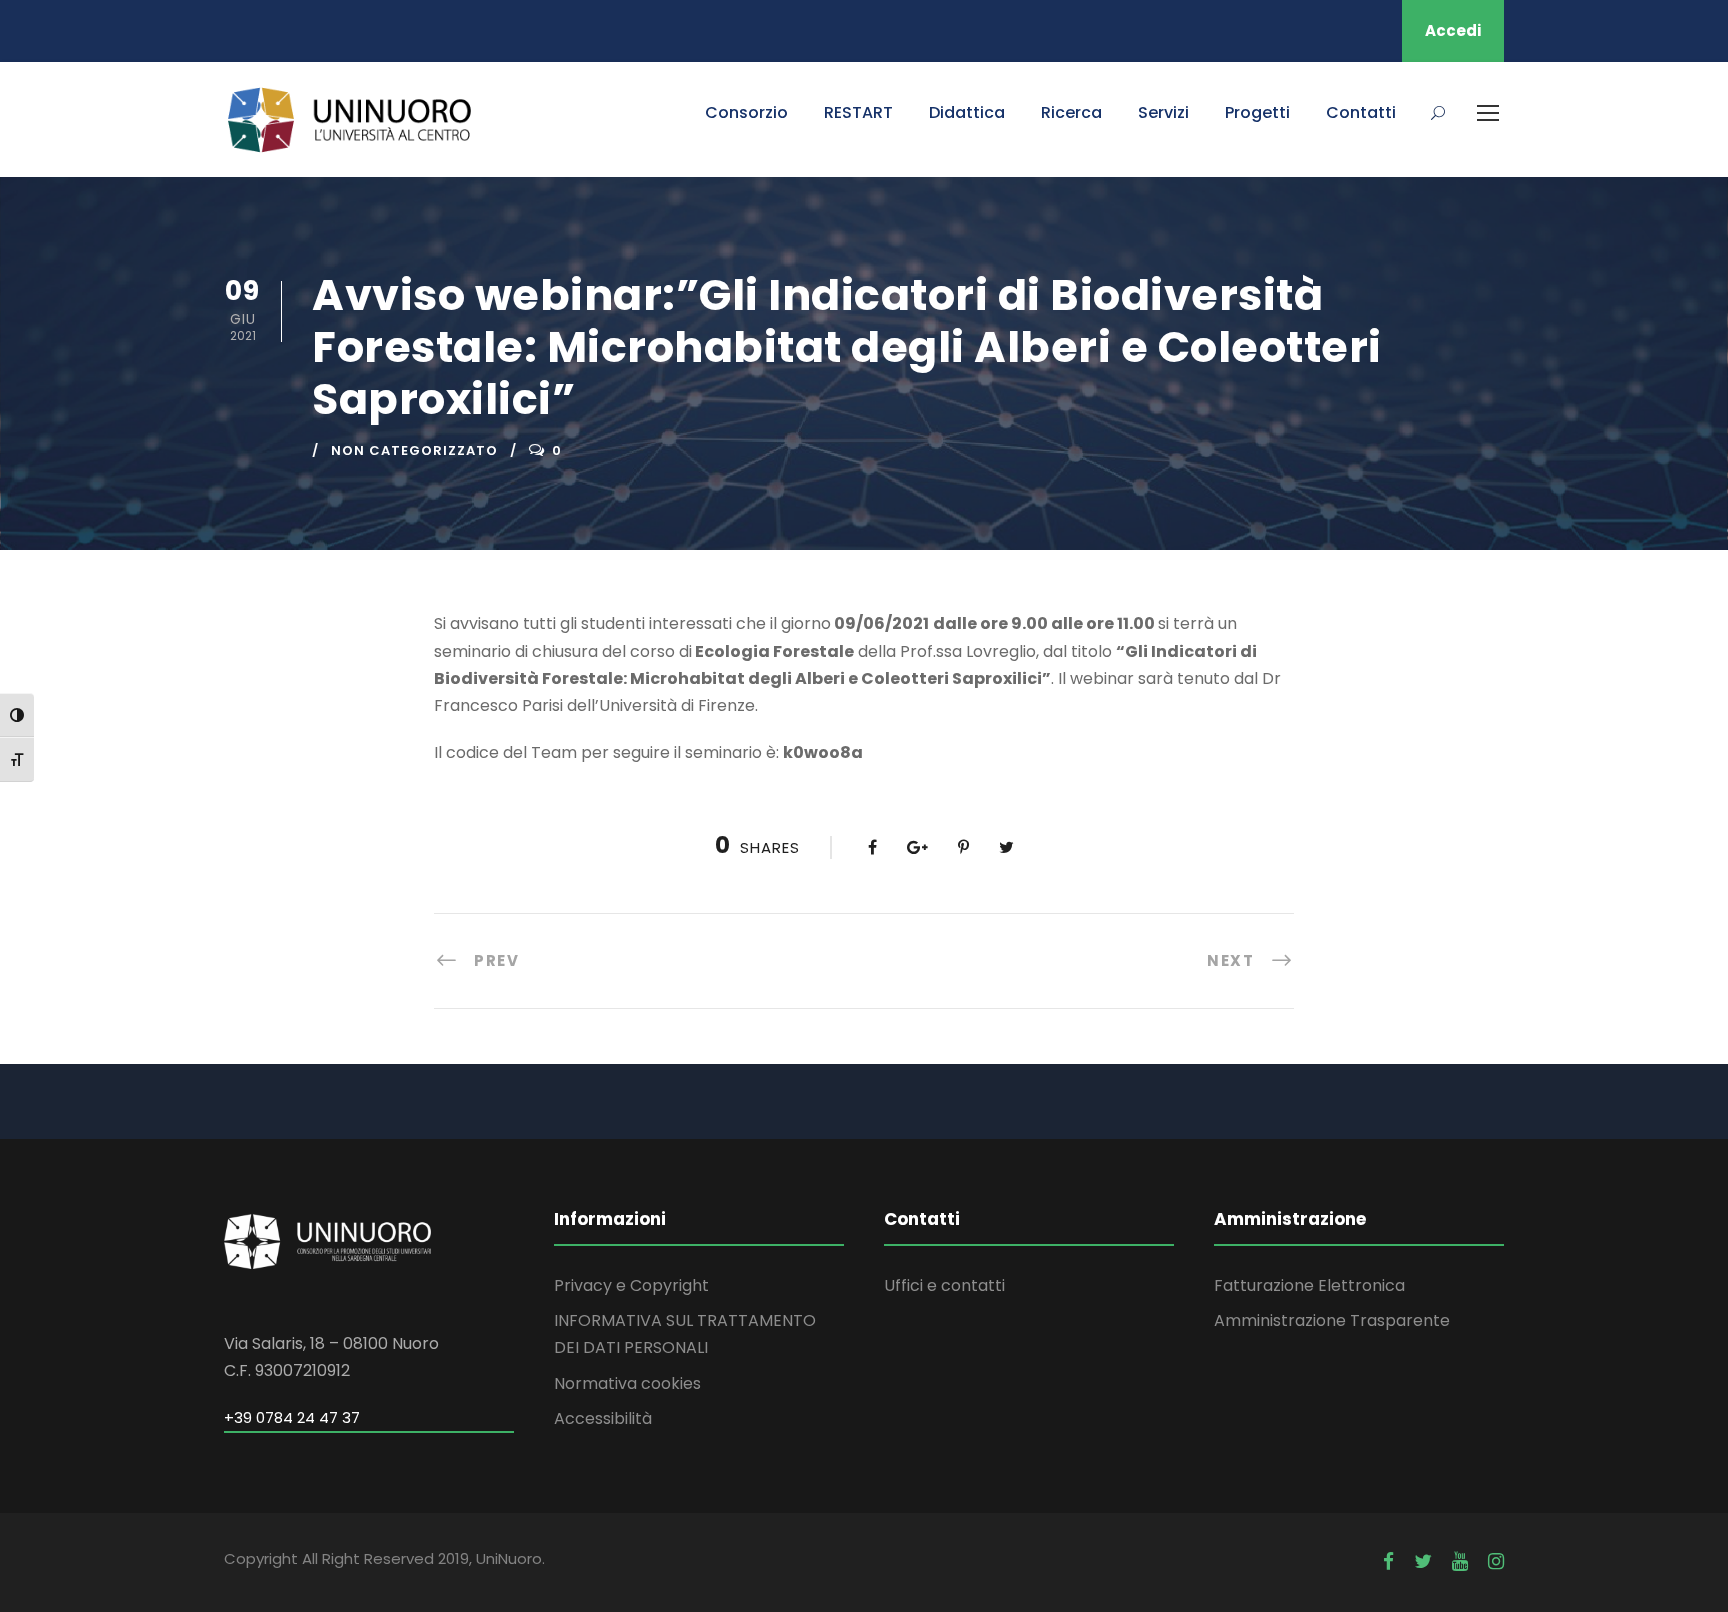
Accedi (1453, 30)
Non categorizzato (414, 450)
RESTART (858, 112)
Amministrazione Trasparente (1332, 1320)
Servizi (1163, 112)
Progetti (1257, 112)
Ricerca (1071, 112)
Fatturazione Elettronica (1309, 1285)
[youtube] (1460, 1561)
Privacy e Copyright (631, 1285)
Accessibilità (603, 1418)
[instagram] (1496, 1561)
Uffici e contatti (944, 1285)
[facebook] (1388, 1561)
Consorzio (746, 112)
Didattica (967, 112)
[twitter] (1423, 1561)
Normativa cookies (627, 1383)
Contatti (1361, 112)
